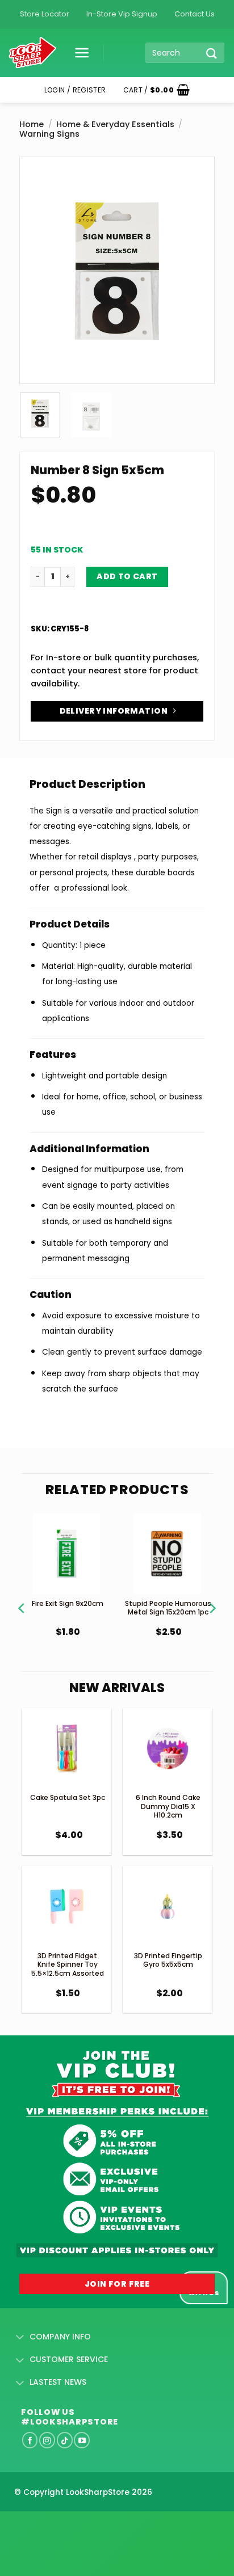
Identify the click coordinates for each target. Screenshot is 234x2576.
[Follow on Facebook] (30, 2440)
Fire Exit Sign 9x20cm (68, 1603)
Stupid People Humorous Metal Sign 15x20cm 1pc (168, 1608)
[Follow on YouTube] (82, 2440)
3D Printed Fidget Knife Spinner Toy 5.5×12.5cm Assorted (68, 1964)
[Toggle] (20, 2338)
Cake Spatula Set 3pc (68, 1797)
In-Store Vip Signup (122, 14)
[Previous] (37, 239)
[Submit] (212, 53)
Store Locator (45, 14)
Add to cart (127, 576)
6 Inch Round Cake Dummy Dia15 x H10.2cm (168, 1806)
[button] (78, 53)
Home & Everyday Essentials (115, 124)
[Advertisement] (91, 2526)
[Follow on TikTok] (65, 2440)
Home (32, 124)
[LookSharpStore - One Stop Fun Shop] (33, 53)
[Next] (197, 239)
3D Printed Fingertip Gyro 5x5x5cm (168, 1960)
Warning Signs (49, 134)
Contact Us (195, 14)
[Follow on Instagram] (47, 2440)
